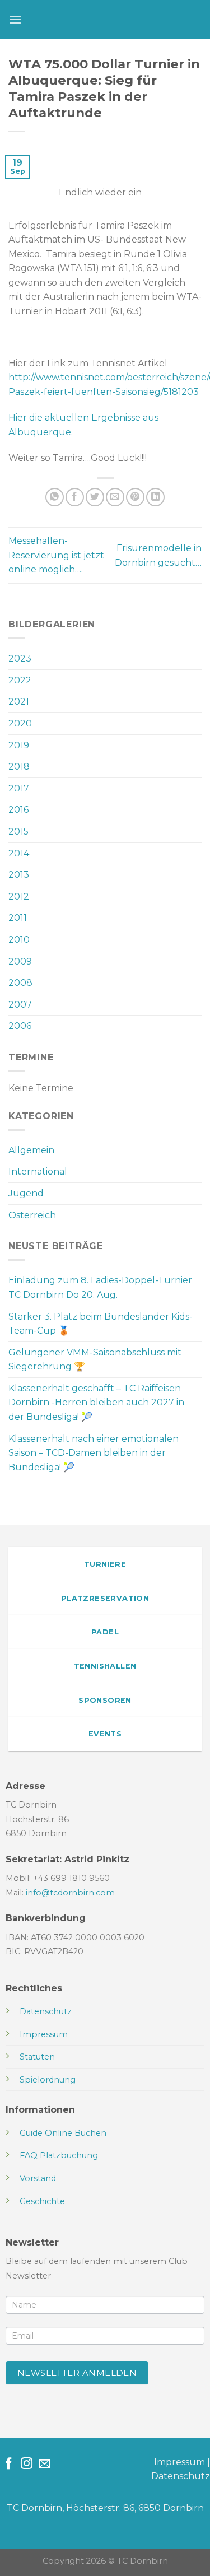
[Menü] (15, 19)
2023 (20, 658)
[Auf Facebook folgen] (9, 2464)
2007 (20, 1005)
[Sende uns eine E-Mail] (45, 2464)
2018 (19, 767)
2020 (20, 723)
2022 (20, 680)
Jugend (26, 1193)
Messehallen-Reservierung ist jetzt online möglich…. (56, 555)
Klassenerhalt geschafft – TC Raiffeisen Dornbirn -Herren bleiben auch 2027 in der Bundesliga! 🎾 (96, 1403)
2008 (20, 983)
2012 (19, 896)
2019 (19, 745)
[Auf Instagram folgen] (27, 2464)
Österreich (32, 1215)
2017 (19, 788)
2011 (18, 918)
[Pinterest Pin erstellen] (135, 497)
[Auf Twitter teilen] (95, 497)
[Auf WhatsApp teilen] (55, 497)
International (38, 1171)
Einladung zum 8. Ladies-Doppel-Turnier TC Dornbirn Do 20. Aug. (100, 1287)
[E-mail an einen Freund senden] (115, 497)
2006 (20, 1026)
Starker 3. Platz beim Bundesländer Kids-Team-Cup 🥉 (101, 1324)
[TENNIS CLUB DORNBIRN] (112, 20)
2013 (19, 875)
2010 (19, 940)
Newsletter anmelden (77, 2373)
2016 (18, 810)
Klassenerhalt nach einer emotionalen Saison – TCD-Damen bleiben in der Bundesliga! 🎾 (94, 1453)
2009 (20, 961)
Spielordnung (48, 2080)
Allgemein (31, 1150)
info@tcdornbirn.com (70, 1893)
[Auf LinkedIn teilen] (155, 497)
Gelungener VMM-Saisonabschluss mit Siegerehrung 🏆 (95, 1360)
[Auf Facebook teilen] (75, 497)
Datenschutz (181, 2476)
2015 (18, 832)
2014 (19, 853)
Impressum (179, 2462)
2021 (19, 702)
